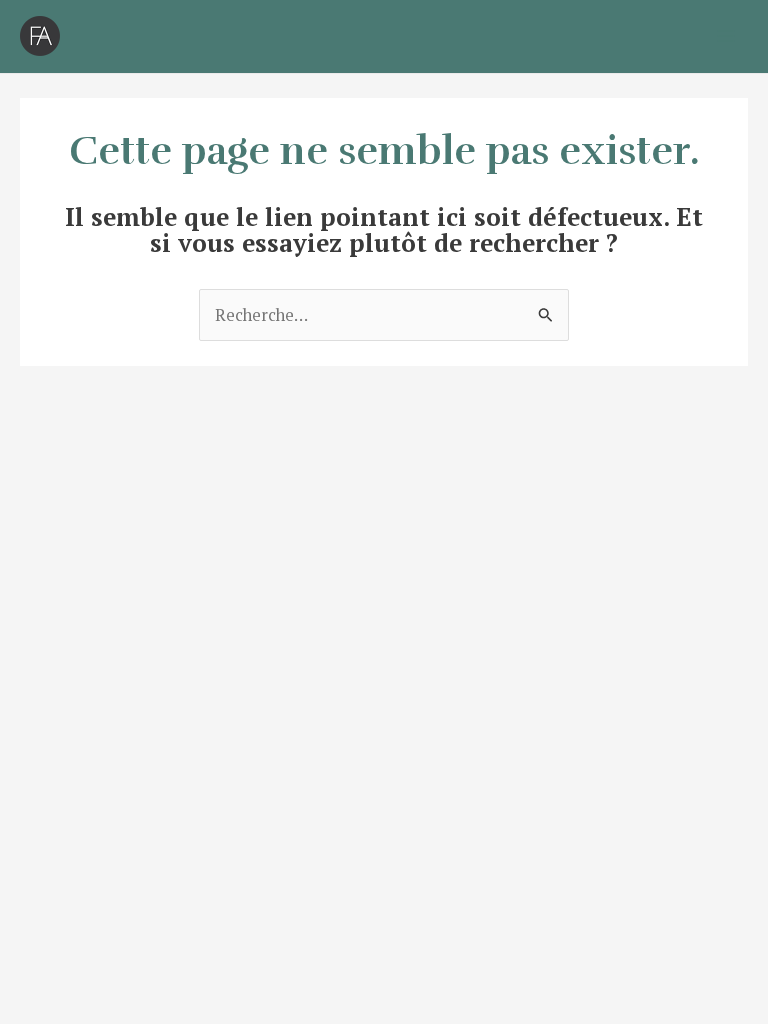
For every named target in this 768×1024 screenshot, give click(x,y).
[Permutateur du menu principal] (725, 36)
